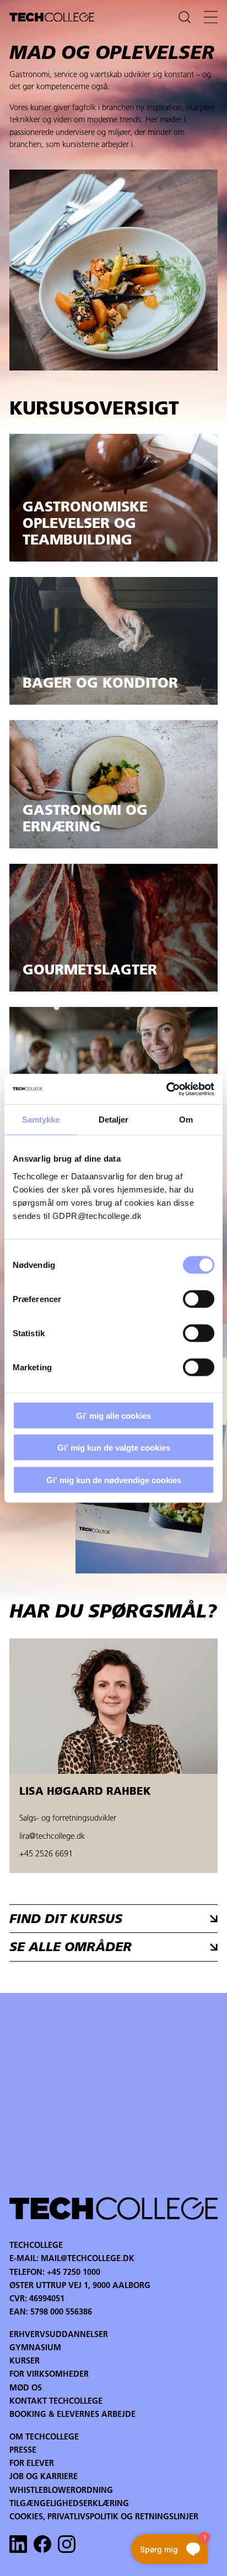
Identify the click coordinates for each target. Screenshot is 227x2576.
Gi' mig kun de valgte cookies (114, 1448)
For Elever (32, 2464)
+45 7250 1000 (74, 2273)
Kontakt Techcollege (56, 2402)
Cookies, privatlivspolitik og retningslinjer (104, 2517)
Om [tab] (186, 1120)
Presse (23, 2451)
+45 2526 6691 (46, 1855)
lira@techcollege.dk (52, 1837)
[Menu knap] (211, 17)
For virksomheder (49, 2375)
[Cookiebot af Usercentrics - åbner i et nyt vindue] (166, 1089)
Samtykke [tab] (41, 1120)
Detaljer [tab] (114, 1120)
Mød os (26, 2389)
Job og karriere (44, 2477)
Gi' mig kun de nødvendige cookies (114, 1480)
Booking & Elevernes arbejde (72, 2415)
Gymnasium (35, 2348)
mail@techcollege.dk (88, 2259)
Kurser (25, 2362)
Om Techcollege (44, 2438)
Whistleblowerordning (61, 2491)
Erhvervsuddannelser (59, 2335)
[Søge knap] (185, 17)
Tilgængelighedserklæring (69, 2504)
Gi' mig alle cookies (113, 1415)
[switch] (199, 1299)
